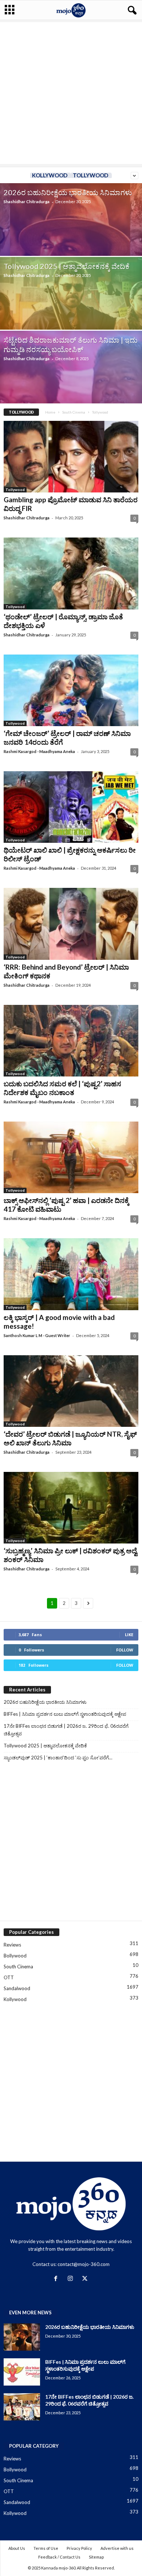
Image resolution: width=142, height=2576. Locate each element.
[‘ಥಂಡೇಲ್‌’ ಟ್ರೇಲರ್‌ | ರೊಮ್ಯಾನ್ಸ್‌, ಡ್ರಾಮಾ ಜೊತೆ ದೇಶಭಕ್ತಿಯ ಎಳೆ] (71, 573)
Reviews (12, 1945)
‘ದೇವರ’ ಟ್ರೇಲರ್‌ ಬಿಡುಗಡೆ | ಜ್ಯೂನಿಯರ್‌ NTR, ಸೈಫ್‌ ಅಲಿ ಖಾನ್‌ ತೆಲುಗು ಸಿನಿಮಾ (70, 1438)
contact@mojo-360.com (84, 2264)
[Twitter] (86, 2279)
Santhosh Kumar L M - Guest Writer (37, 1335)
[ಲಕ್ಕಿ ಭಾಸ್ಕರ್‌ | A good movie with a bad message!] (71, 1274)
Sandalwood (17, 1988)
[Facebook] (57, 2279)
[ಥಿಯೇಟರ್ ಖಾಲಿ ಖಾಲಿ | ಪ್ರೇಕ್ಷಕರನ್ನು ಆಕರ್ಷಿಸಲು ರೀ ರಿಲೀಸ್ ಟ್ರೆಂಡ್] (71, 807)
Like (129, 1635)
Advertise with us (117, 2548)
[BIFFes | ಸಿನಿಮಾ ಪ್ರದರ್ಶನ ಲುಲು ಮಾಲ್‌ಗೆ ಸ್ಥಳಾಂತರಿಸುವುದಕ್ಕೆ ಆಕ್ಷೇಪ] (22, 2372)
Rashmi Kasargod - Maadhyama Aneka (39, 751)
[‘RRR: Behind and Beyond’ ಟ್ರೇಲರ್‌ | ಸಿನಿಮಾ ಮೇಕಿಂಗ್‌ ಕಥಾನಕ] (71, 924)
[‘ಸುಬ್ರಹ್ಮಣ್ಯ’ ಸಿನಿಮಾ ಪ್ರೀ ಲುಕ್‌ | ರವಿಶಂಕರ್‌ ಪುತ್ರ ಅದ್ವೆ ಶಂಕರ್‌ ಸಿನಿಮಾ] (71, 1508)
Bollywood (15, 1956)
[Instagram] (72, 2279)
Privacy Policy (79, 2548)
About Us (17, 2548)
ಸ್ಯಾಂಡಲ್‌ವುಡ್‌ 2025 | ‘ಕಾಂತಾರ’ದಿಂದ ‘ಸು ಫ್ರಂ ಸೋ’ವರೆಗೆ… (58, 1758)
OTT (9, 1977)
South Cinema (74, 412)
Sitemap (96, 2557)
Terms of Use (46, 2548)
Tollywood (90, 175)
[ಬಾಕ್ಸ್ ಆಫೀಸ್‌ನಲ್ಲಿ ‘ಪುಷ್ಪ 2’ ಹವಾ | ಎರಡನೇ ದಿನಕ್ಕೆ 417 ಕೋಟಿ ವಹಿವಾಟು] (71, 1157)
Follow (125, 1650)
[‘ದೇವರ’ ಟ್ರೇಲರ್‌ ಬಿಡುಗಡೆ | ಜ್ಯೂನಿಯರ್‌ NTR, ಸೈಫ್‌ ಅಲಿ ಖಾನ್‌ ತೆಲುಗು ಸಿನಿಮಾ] (71, 1391)
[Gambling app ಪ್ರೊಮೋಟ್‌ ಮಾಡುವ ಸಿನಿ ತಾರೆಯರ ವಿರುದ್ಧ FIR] (71, 457)
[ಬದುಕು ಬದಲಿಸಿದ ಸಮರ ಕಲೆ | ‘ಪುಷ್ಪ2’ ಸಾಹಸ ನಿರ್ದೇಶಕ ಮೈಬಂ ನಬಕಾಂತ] (71, 1041)
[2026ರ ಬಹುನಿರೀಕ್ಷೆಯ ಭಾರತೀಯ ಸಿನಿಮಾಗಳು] (22, 2337)
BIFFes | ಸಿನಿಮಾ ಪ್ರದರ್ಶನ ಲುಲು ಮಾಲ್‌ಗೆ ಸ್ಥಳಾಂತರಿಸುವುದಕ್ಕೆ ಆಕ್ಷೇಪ (65, 1714)
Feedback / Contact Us (59, 2557)
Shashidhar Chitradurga (27, 202)
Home (50, 412)
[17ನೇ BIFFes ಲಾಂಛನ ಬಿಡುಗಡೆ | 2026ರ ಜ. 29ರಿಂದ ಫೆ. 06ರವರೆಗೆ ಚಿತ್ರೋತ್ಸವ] (22, 2407)
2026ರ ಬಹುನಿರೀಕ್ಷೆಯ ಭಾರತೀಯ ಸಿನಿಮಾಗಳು (68, 192)
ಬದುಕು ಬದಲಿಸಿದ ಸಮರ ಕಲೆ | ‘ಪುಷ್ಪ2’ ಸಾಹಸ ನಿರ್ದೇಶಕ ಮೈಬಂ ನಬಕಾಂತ (62, 1088)
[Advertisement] (71, 93)
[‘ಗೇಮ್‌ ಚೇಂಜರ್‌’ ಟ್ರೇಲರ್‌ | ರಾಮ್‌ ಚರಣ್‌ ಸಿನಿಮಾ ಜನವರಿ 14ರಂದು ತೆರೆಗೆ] (71, 690)
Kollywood (50, 175)
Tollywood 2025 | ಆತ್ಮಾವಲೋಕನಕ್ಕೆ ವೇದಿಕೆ (67, 266)
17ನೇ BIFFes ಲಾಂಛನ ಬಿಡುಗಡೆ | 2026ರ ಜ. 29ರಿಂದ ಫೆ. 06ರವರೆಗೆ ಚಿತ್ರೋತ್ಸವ (66, 1730)
